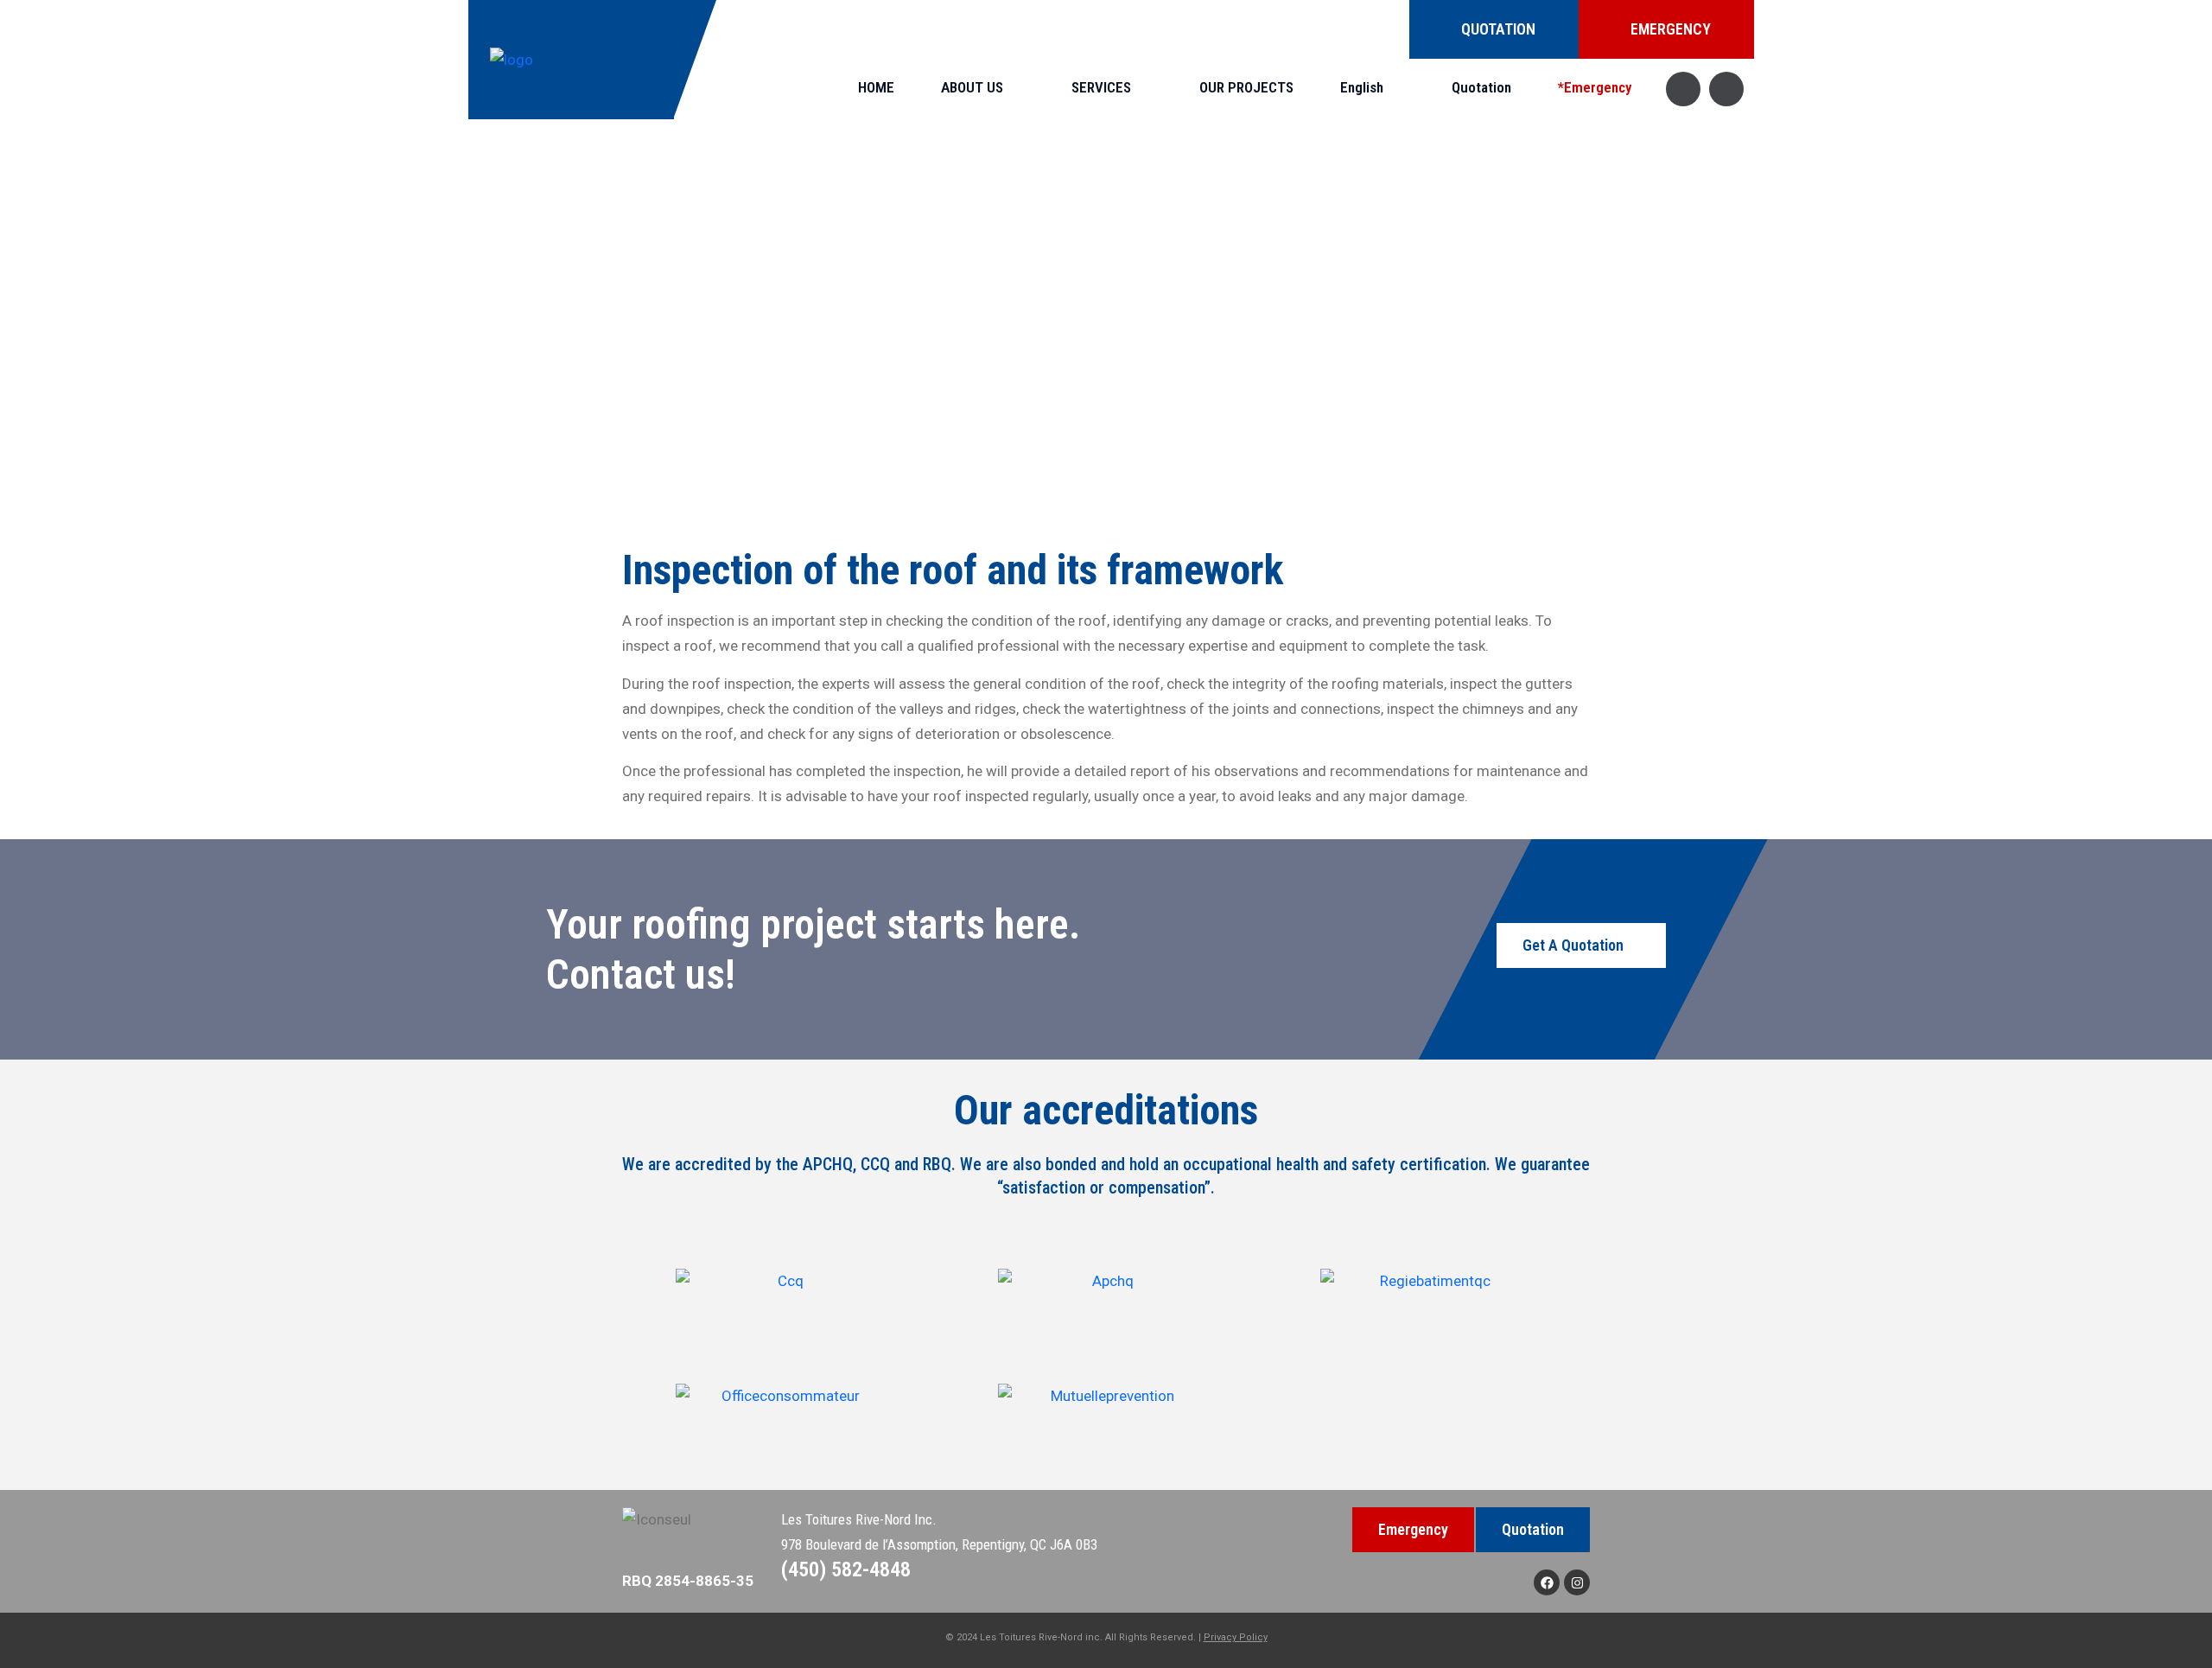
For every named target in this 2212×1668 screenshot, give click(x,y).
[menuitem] (1373, 88)
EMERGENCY (1671, 29)
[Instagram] (1577, 1582)
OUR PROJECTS (1246, 87)
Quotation (1481, 87)
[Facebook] (1547, 1582)
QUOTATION (1498, 29)
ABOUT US (972, 87)
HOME (876, 87)
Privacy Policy (1236, 1637)
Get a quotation (1573, 945)
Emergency (1413, 1529)
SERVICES (1101, 87)
